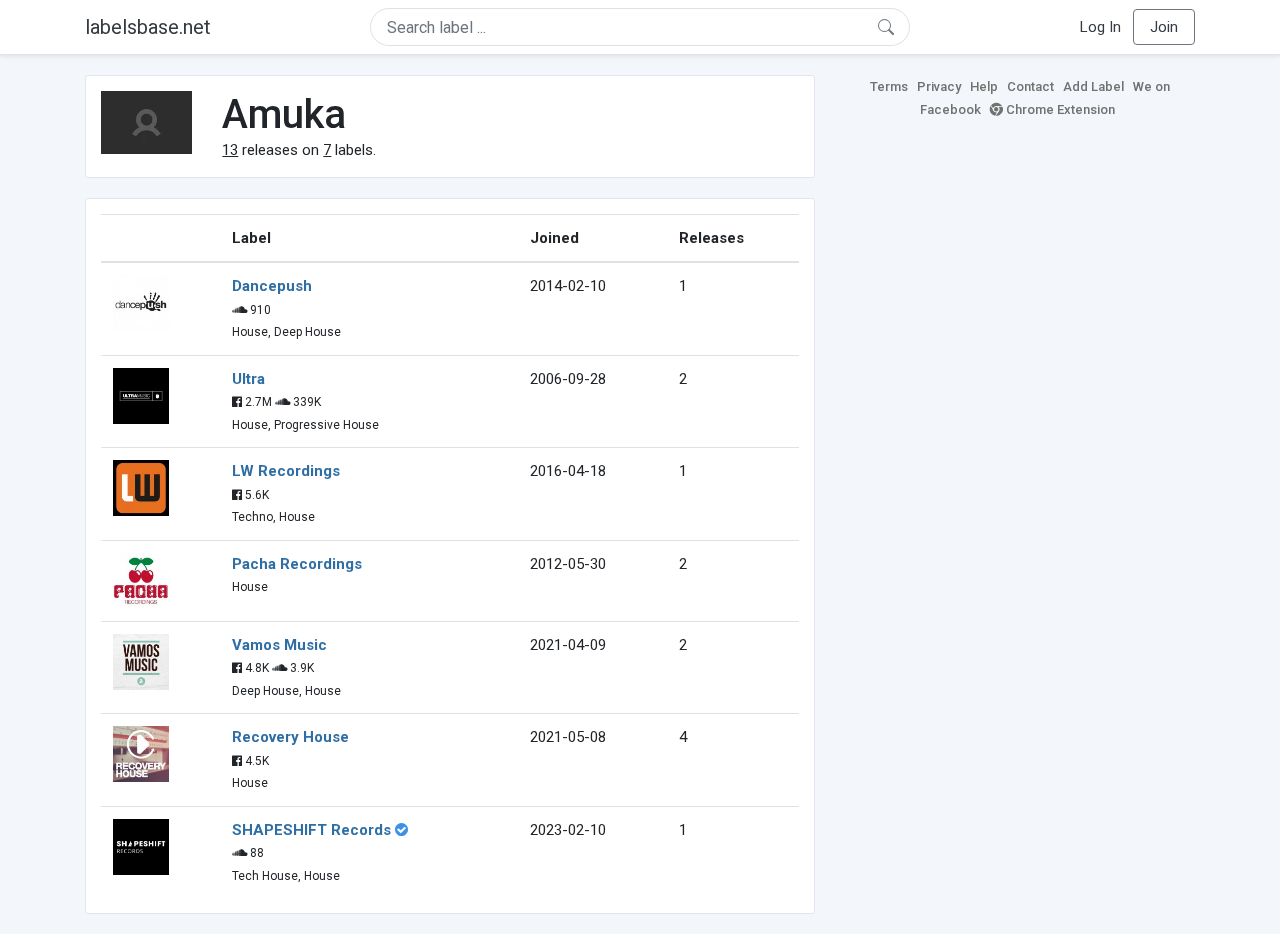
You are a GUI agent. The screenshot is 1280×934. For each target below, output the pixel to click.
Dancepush (272, 286)
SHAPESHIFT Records (311, 830)
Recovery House (290, 737)
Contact (1030, 86)
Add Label (1093, 86)
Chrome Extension (1059, 109)
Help (984, 86)
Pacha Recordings (297, 564)
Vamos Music (279, 645)
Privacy (939, 86)
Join (1164, 27)
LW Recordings (286, 471)
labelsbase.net (148, 27)
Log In (1100, 27)
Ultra (248, 379)
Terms (889, 86)
